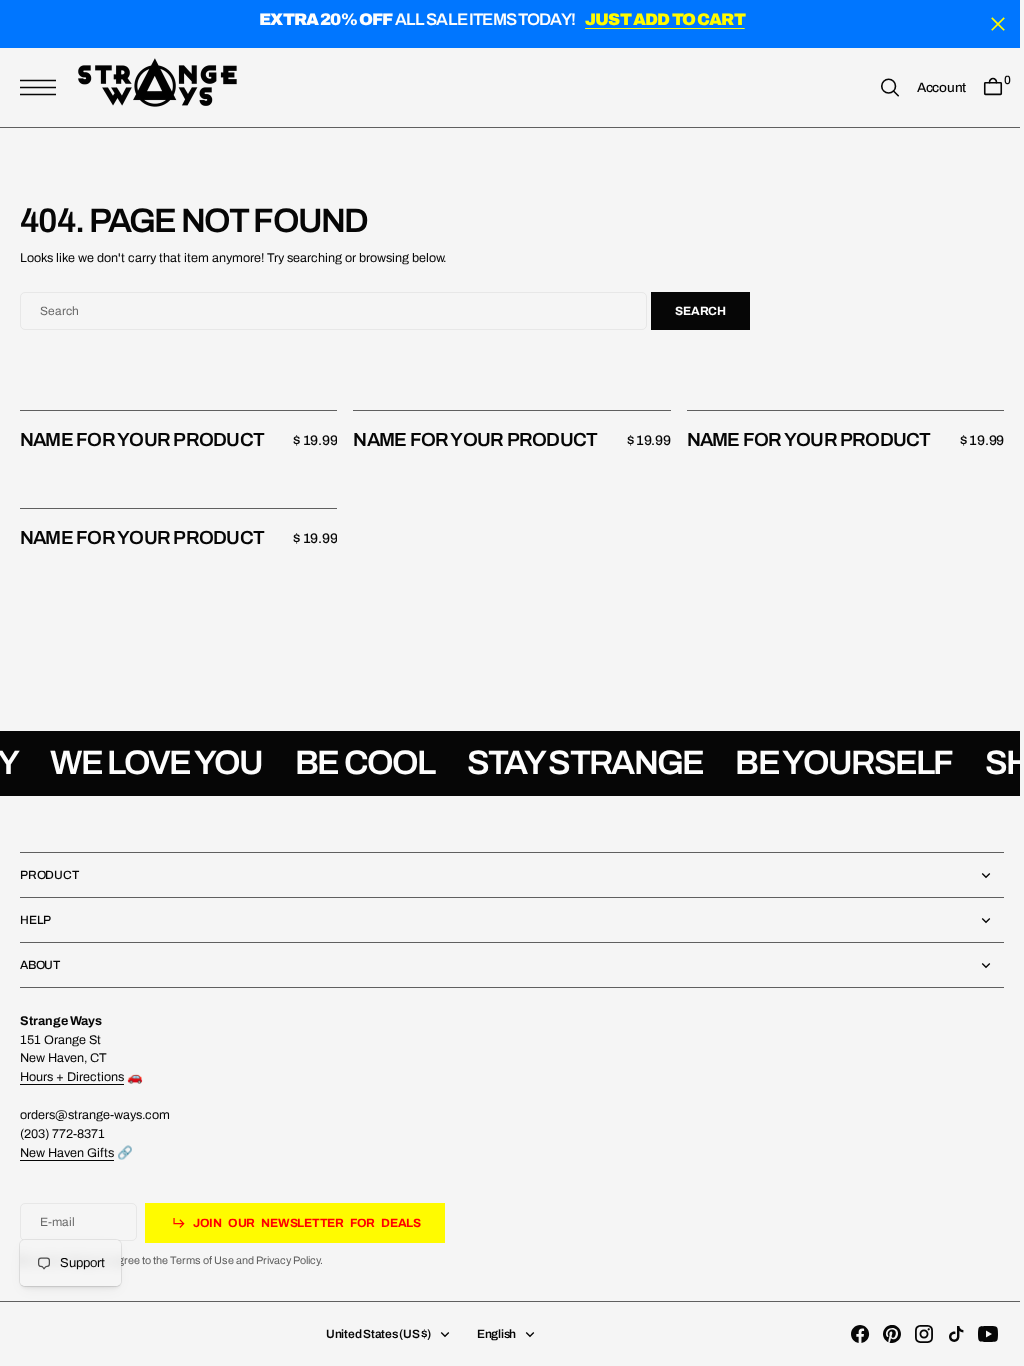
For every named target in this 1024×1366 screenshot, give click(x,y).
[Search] (875, 87)
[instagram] (909, 1334)
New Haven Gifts (67, 1153)
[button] (43, 87)
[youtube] (973, 1334)
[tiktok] (941, 1334)
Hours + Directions (72, 1077)
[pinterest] (877, 1334)
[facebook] (845, 1334)
